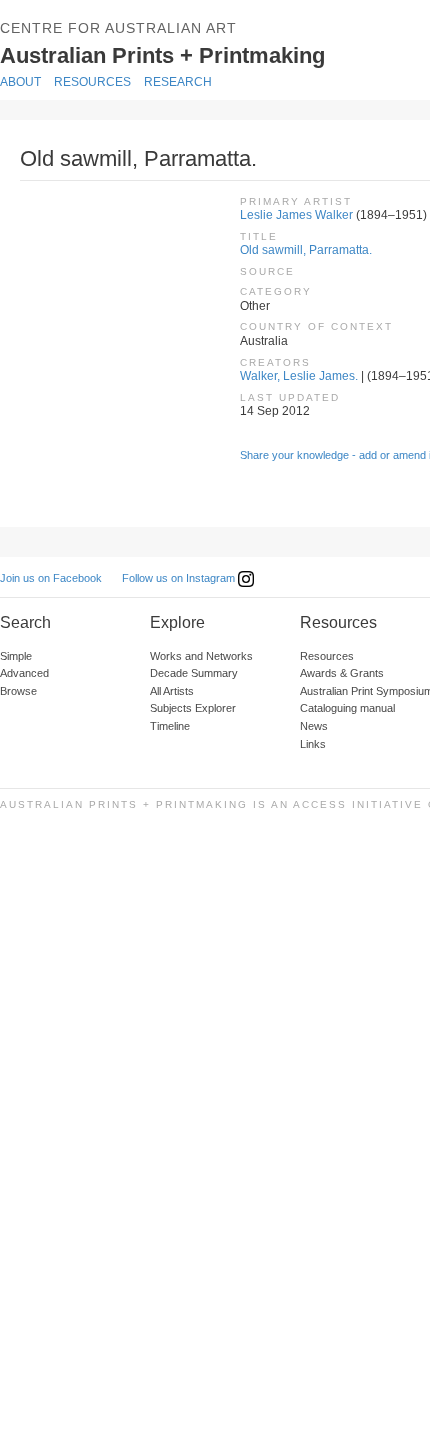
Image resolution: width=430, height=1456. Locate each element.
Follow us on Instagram (180, 578)
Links (313, 744)
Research (178, 82)
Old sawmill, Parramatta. (306, 250)
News (314, 726)
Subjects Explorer (193, 708)
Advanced (24, 673)
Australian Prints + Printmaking (192, 54)
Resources (92, 82)
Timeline (170, 726)
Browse (18, 691)
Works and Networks (201, 656)
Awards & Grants (342, 673)
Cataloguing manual (347, 708)
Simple (16, 656)
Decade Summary (194, 673)
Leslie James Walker (296, 215)
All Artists (172, 691)
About (20, 82)
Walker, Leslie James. (299, 376)
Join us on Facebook (51, 578)
